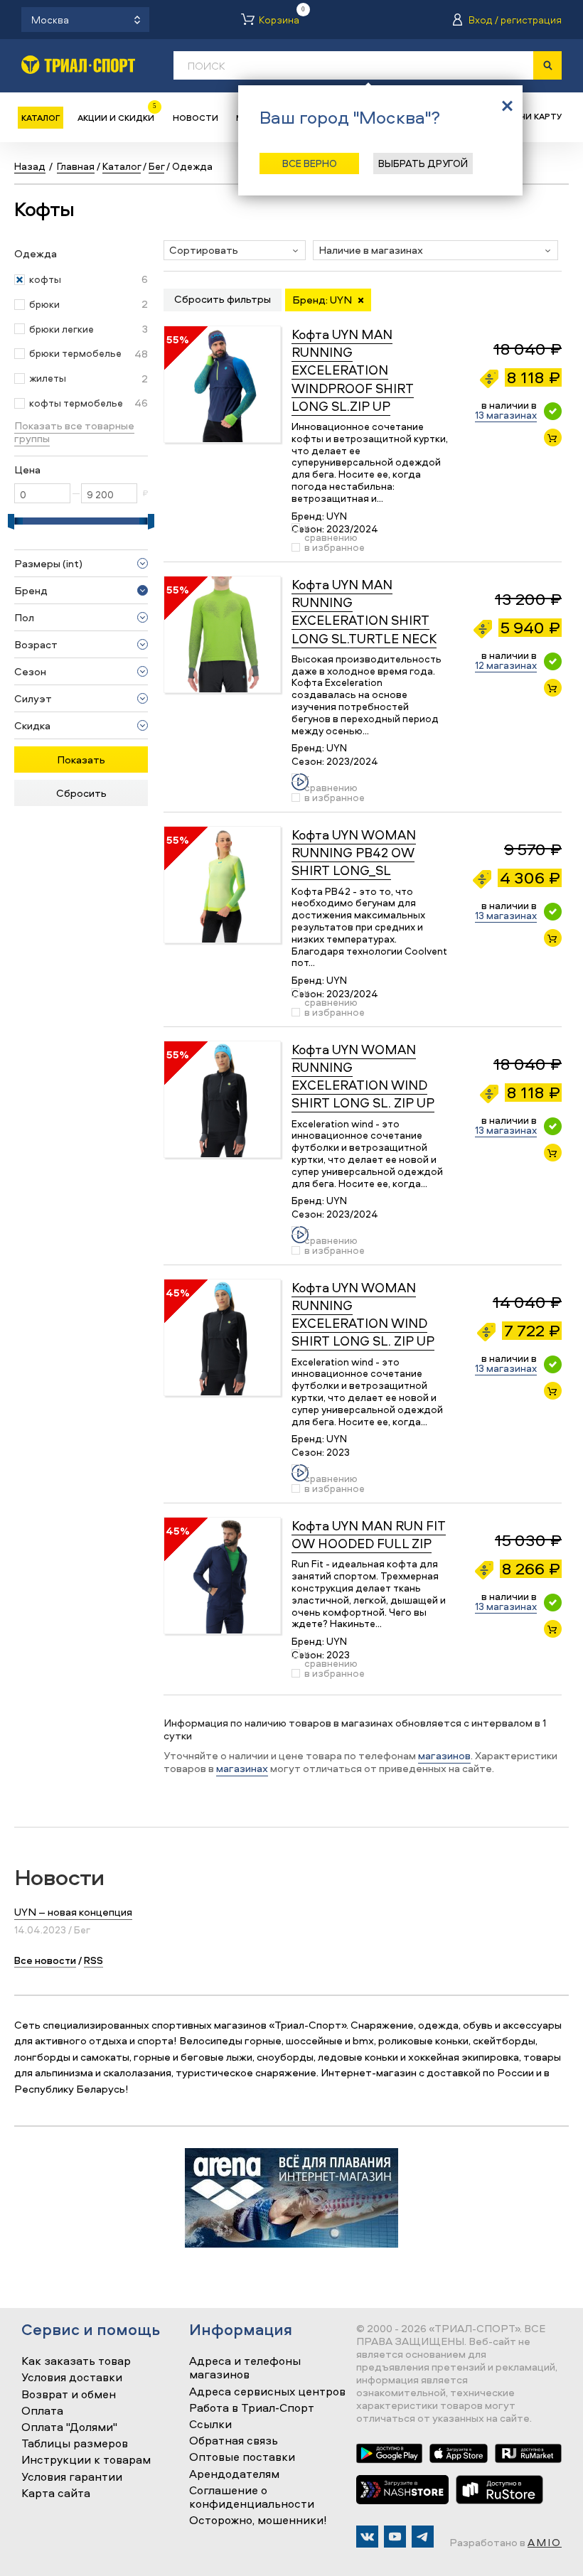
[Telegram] (423, 2537)
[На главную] (78, 64)
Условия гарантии (72, 2477)
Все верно (310, 163)
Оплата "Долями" (69, 2427)
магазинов (444, 1755)
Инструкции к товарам (86, 2460)
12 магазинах (506, 665)
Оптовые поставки (242, 2457)
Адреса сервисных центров (267, 2392)
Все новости (45, 1960)
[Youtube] (395, 2537)
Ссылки (210, 2425)
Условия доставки (72, 2378)
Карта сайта (56, 2494)
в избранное (335, 547)
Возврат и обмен (69, 2395)
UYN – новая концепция (73, 1912)
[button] (235, 250)
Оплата (42, 2411)
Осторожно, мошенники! (258, 2521)
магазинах (242, 1768)
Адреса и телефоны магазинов (245, 2368)
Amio (545, 2542)
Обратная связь (234, 2441)
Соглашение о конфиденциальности (252, 2497)
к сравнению (331, 532)
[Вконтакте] (367, 2537)
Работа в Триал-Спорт (252, 2408)
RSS (93, 1960)
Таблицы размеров (75, 2444)
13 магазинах (506, 415)
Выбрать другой (423, 163)
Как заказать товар (76, 2361)
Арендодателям (234, 2474)
